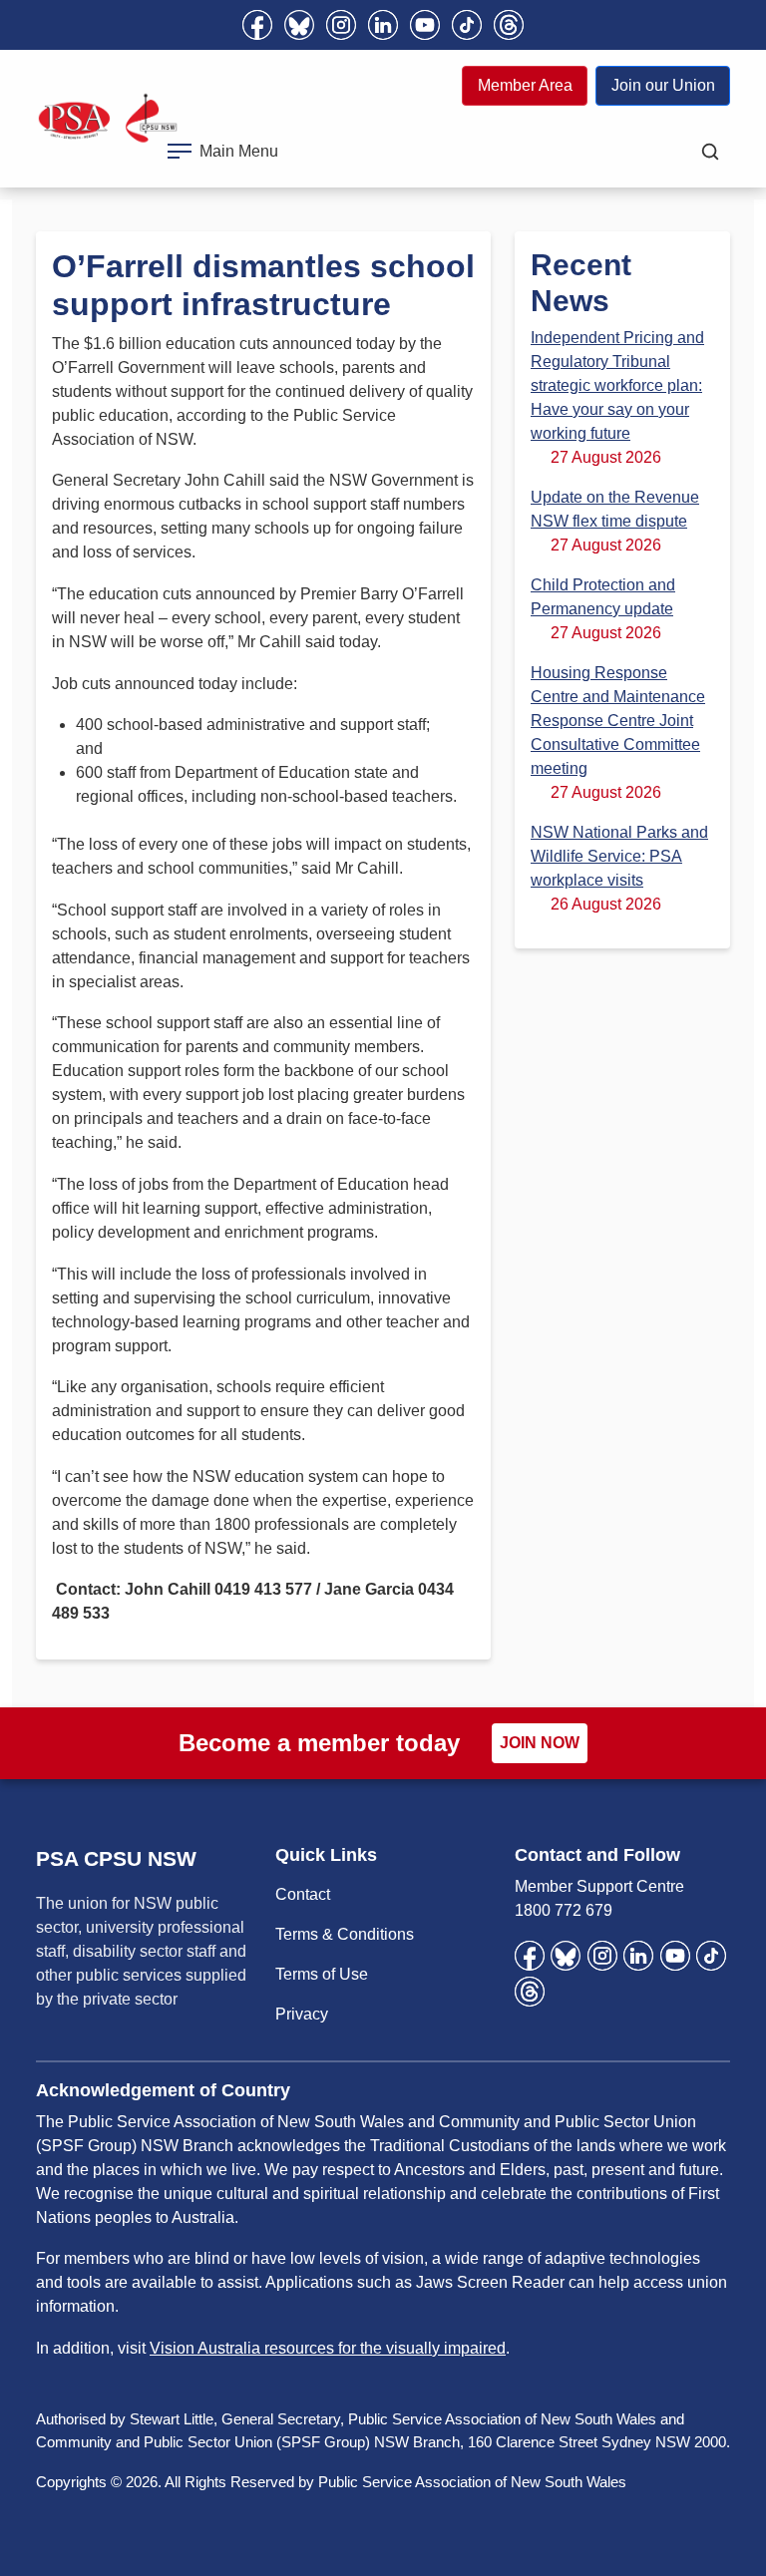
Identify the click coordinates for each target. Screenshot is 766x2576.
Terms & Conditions (345, 1934)
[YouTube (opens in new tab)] (425, 25)
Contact (303, 1894)
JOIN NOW (540, 1743)
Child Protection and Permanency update (603, 597)
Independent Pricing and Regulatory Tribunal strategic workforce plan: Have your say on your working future (617, 385)
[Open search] (710, 152)
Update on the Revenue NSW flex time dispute (615, 509)
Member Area (525, 85)
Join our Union (663, 85)
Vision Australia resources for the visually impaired (328, 2348)
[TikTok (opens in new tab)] (467, 25)
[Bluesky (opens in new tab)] (299, 25)
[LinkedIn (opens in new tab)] (383, 25)
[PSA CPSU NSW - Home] (108, 118)
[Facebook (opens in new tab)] (257, 25)
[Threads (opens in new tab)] (509, 25)
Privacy (302, 2014)
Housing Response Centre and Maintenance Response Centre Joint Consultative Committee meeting (618, 721)
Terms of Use (322, 1974)
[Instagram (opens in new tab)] (341, 25)
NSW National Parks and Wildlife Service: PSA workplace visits (619, 856)
